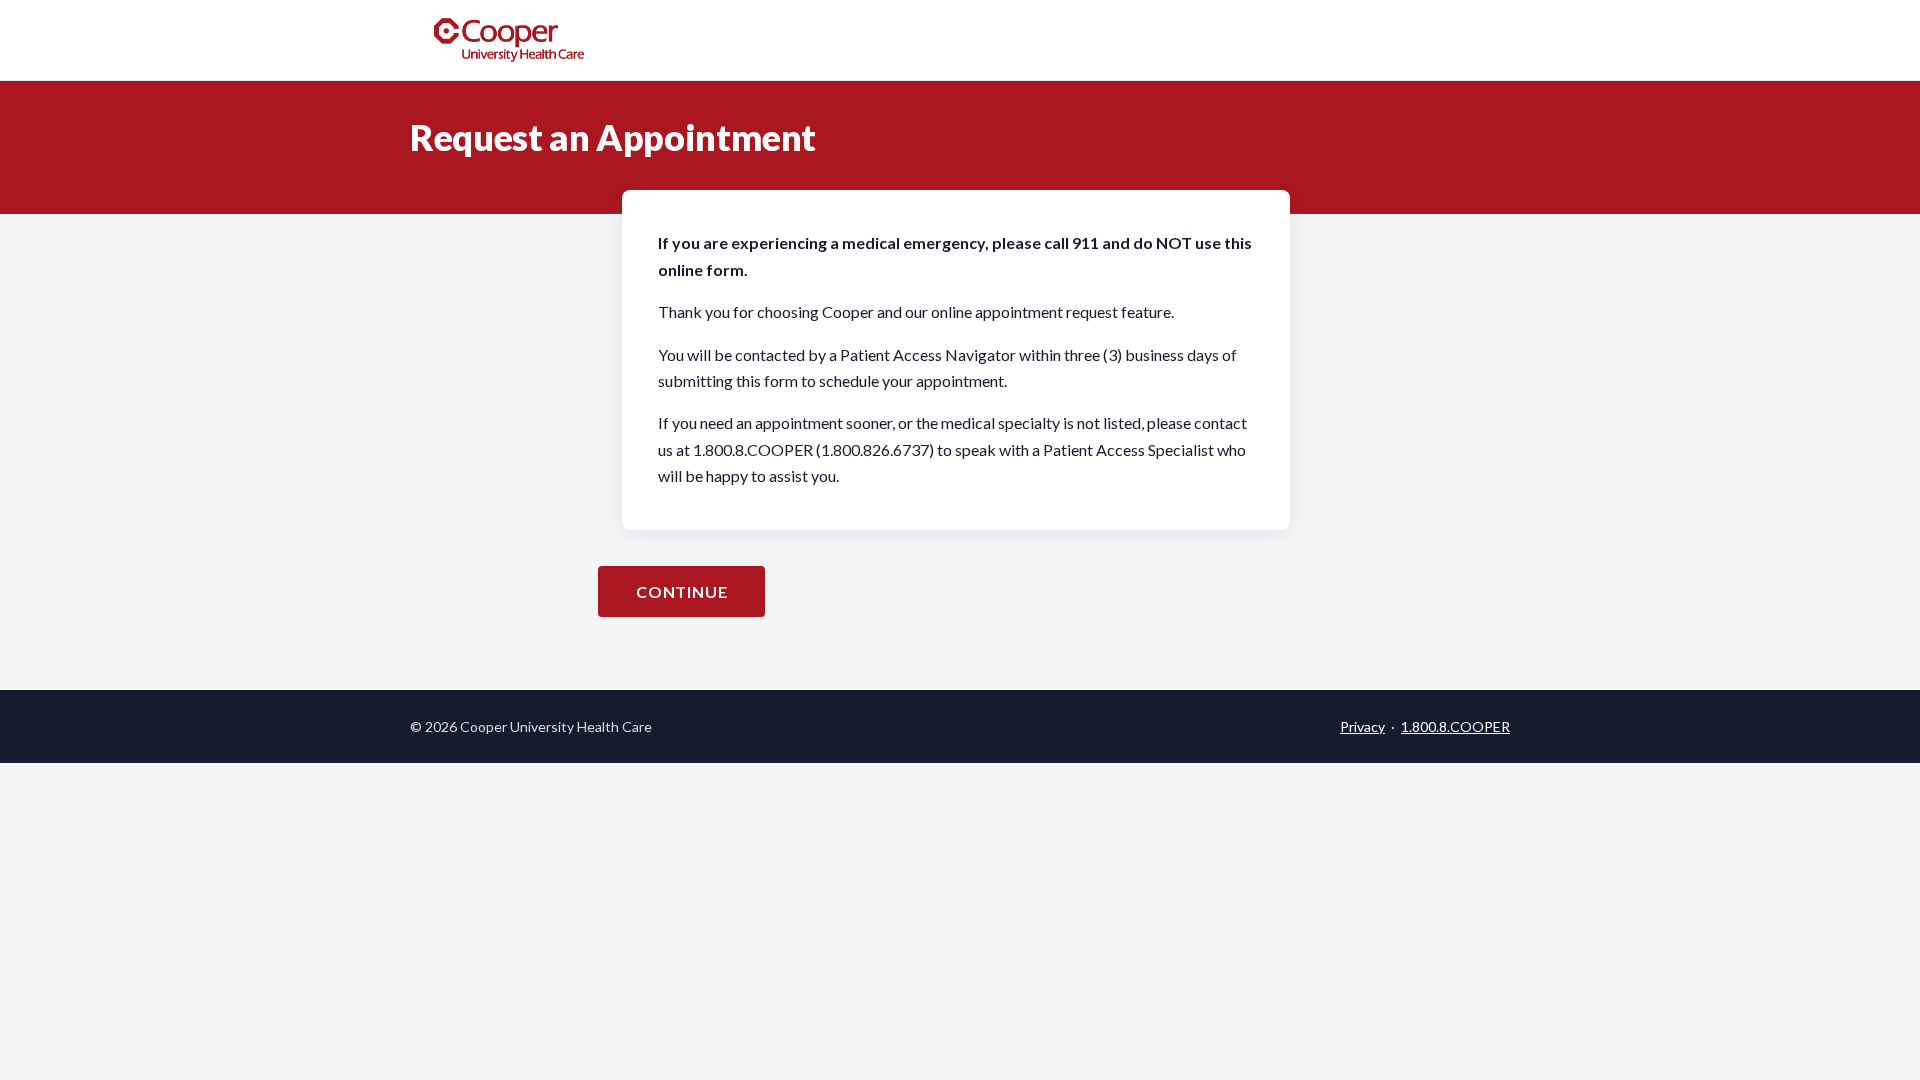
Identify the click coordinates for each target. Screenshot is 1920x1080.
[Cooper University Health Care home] (509, 40)
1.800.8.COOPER (1455, 726)
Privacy (1362, 726)
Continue (681, 591)
